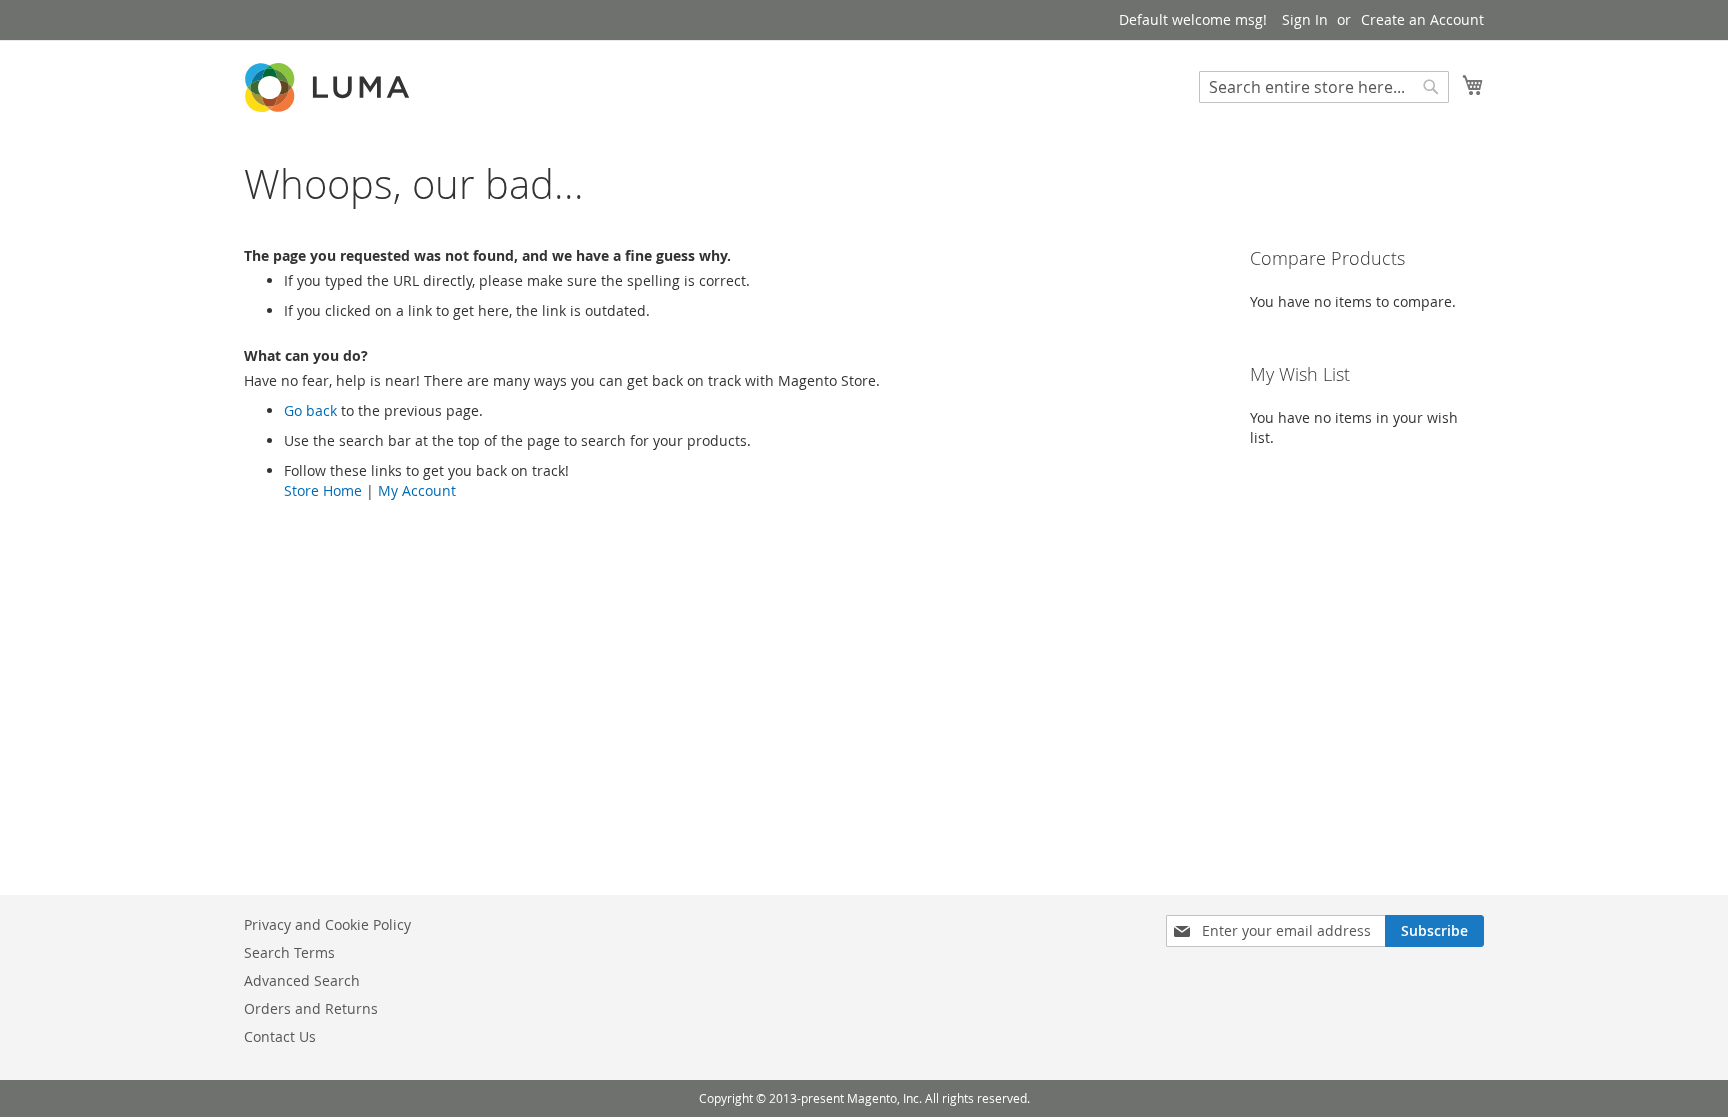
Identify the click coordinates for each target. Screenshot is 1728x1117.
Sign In (1305, 19)
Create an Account (1422, 19)
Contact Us (280, 1036)
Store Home (323, 490)
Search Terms (289, 952)
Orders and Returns (311, 1008)
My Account (417, 490)
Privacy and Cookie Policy (327, 924)
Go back (310, 410)
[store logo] (329, 87)
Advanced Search (302, 980)
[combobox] (1324, 87)
